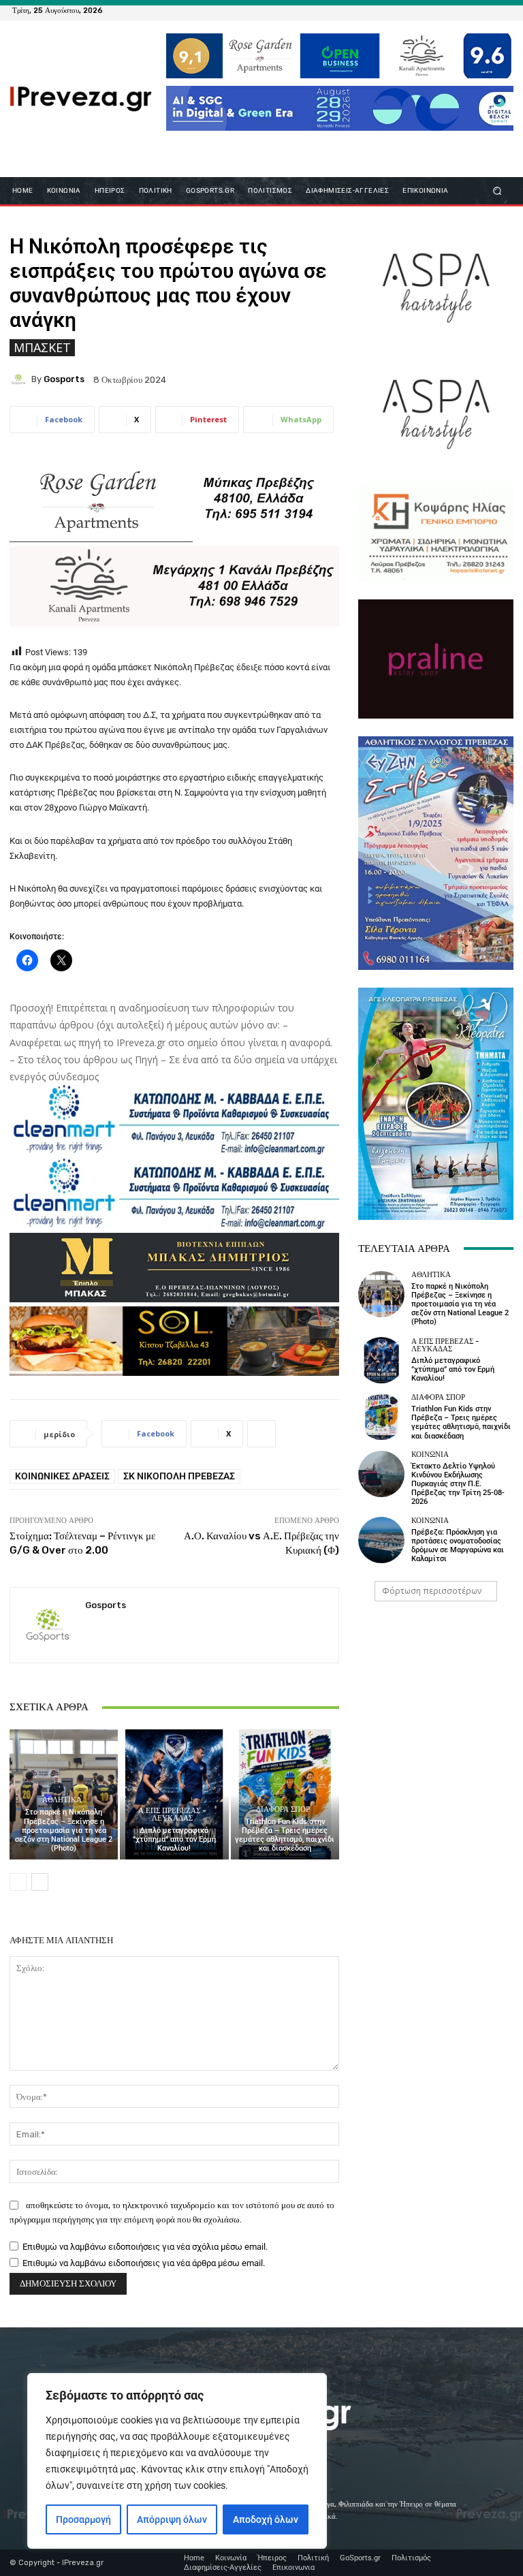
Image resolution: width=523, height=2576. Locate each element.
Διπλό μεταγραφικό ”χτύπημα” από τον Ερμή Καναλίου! (174, 1839)
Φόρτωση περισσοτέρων (432, 1591)
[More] (261, 1434)
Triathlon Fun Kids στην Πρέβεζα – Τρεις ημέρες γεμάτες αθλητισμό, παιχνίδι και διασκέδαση (285, 1835)
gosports (64, 379)
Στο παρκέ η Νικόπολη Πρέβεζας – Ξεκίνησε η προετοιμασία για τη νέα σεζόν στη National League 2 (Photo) (64, 1830)
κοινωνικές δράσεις (62, 1476)
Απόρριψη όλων (172, 2519)
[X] (486, 10)
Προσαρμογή (83, 2519)
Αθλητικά (62, 1800)
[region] (177, 2461)
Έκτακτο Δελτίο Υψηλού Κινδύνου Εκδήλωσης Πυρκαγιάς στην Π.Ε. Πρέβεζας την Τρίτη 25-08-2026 (458, 1484)
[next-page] (40, 1882)
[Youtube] (503, 10)
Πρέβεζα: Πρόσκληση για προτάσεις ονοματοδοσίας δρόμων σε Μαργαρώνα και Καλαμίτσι (458, 1546)
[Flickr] (454, 10)
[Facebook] (437, 10)
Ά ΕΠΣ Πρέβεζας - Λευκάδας (172, 1815)
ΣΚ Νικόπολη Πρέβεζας (179, 1476)
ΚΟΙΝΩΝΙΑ (430, 1455)
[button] (497, 190)
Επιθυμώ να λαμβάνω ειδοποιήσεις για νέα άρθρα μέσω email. (144, 2263)
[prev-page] (18, 1882)
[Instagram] (470, 10)
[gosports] (20, 379)
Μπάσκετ (42, 347)
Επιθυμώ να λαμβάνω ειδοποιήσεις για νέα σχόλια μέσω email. (145, 2247)
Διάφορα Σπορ (283, 1809)
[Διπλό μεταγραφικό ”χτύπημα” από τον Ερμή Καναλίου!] (174, 1794)
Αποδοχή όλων (266, 2519)
